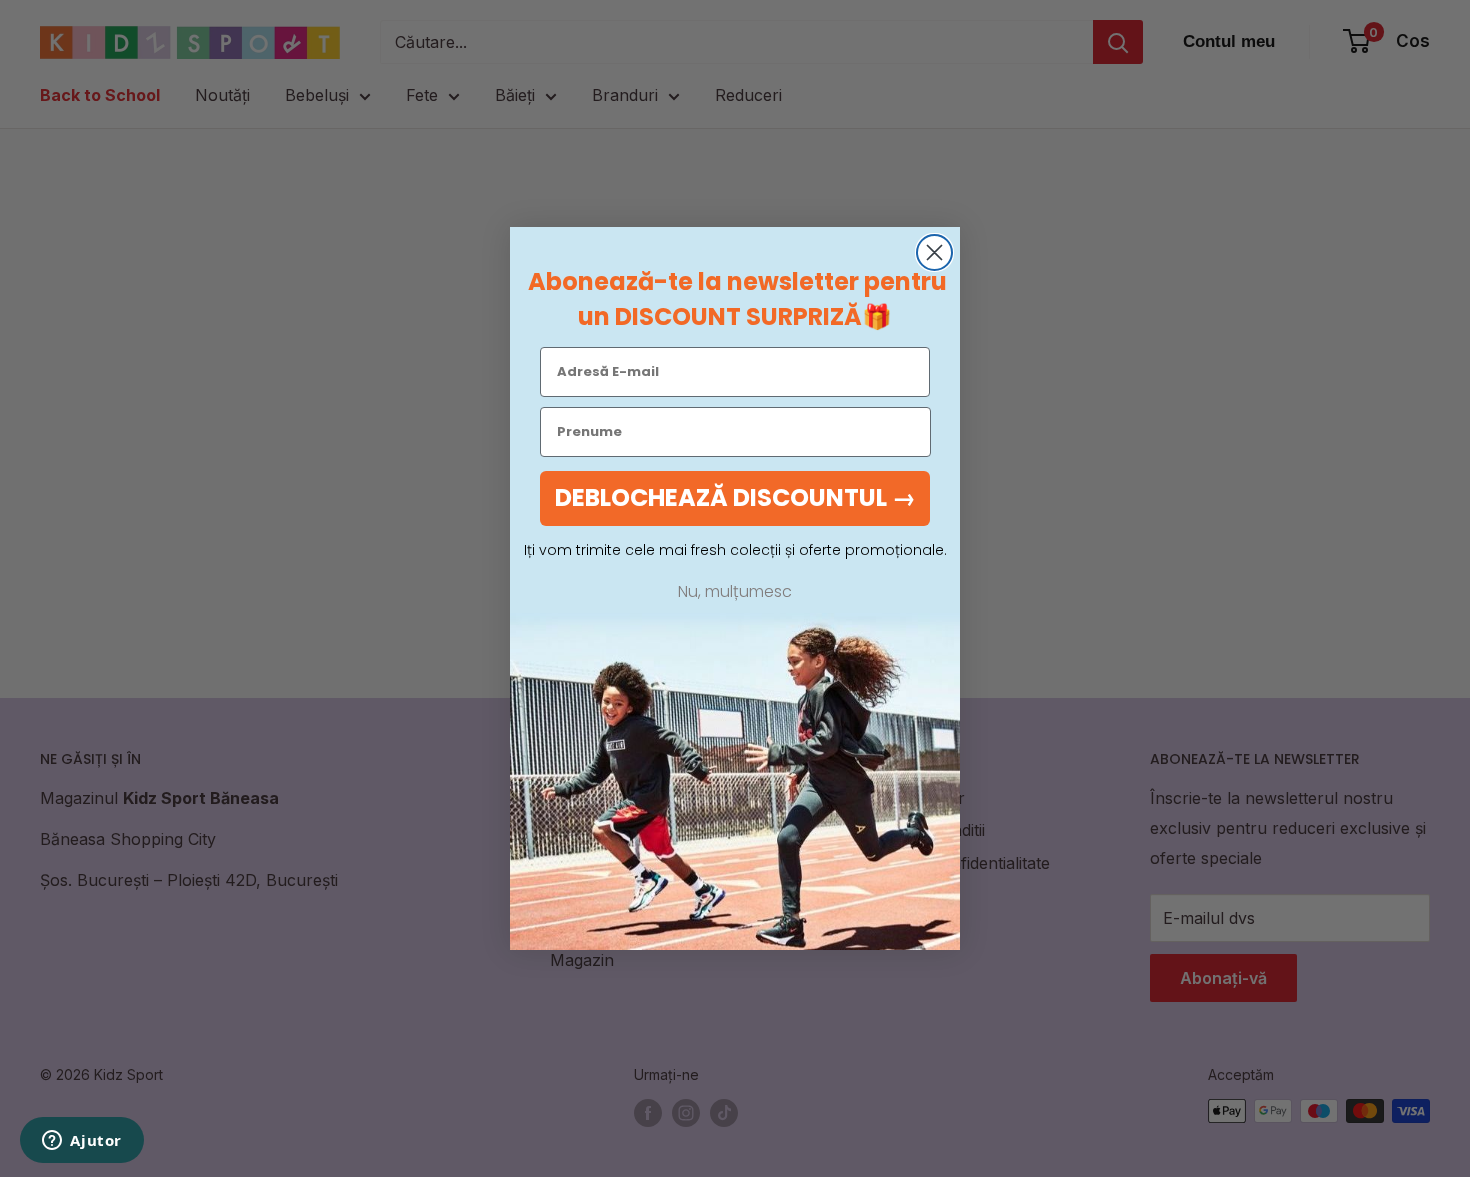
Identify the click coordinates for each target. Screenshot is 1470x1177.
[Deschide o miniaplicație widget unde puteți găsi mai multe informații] (82, 1142)
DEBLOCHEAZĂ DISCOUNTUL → (735, 497)
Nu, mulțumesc (735, 592)
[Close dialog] (934, 252)
